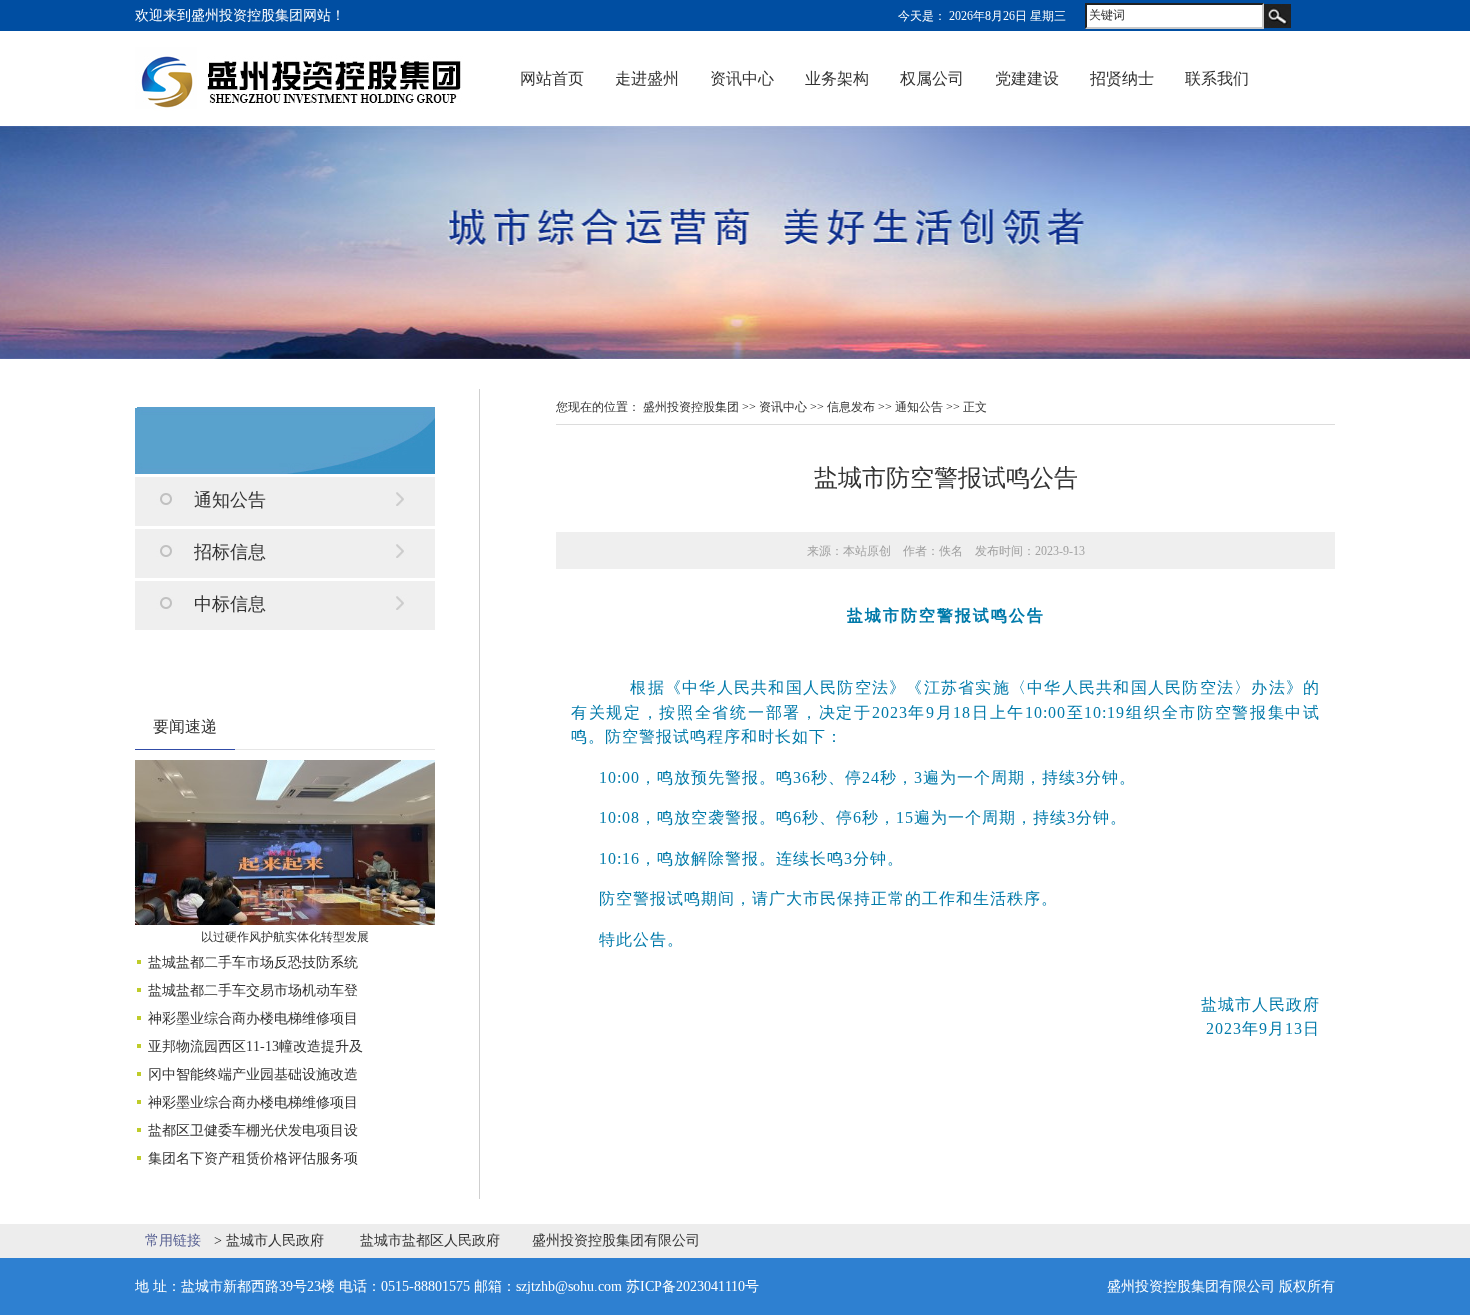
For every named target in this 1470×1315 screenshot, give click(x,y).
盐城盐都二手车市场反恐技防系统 (253, 962)
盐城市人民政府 (275, 1240)
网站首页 (552, 78)
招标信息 (230, 552)
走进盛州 (647, 78)
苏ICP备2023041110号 (692, 1286)
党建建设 (1027, 78)
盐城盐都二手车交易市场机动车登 (253, 990)
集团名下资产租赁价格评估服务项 (253, 1158)
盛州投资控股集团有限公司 (616, 1240)
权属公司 (932, 78)
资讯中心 (742, 78)
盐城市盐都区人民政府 (430, 1240)
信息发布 (851, 407)
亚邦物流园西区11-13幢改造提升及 (255, 1046)
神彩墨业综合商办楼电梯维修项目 (253, 1018)
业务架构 (837, 78)
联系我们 (1217, 78)
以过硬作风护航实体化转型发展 (285, 937)
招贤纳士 (1122, 78)
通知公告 (230, 500)
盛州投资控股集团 (691, 407)
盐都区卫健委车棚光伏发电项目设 (253, 1130)
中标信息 (230, 604)
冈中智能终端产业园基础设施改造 (253, 1074)
